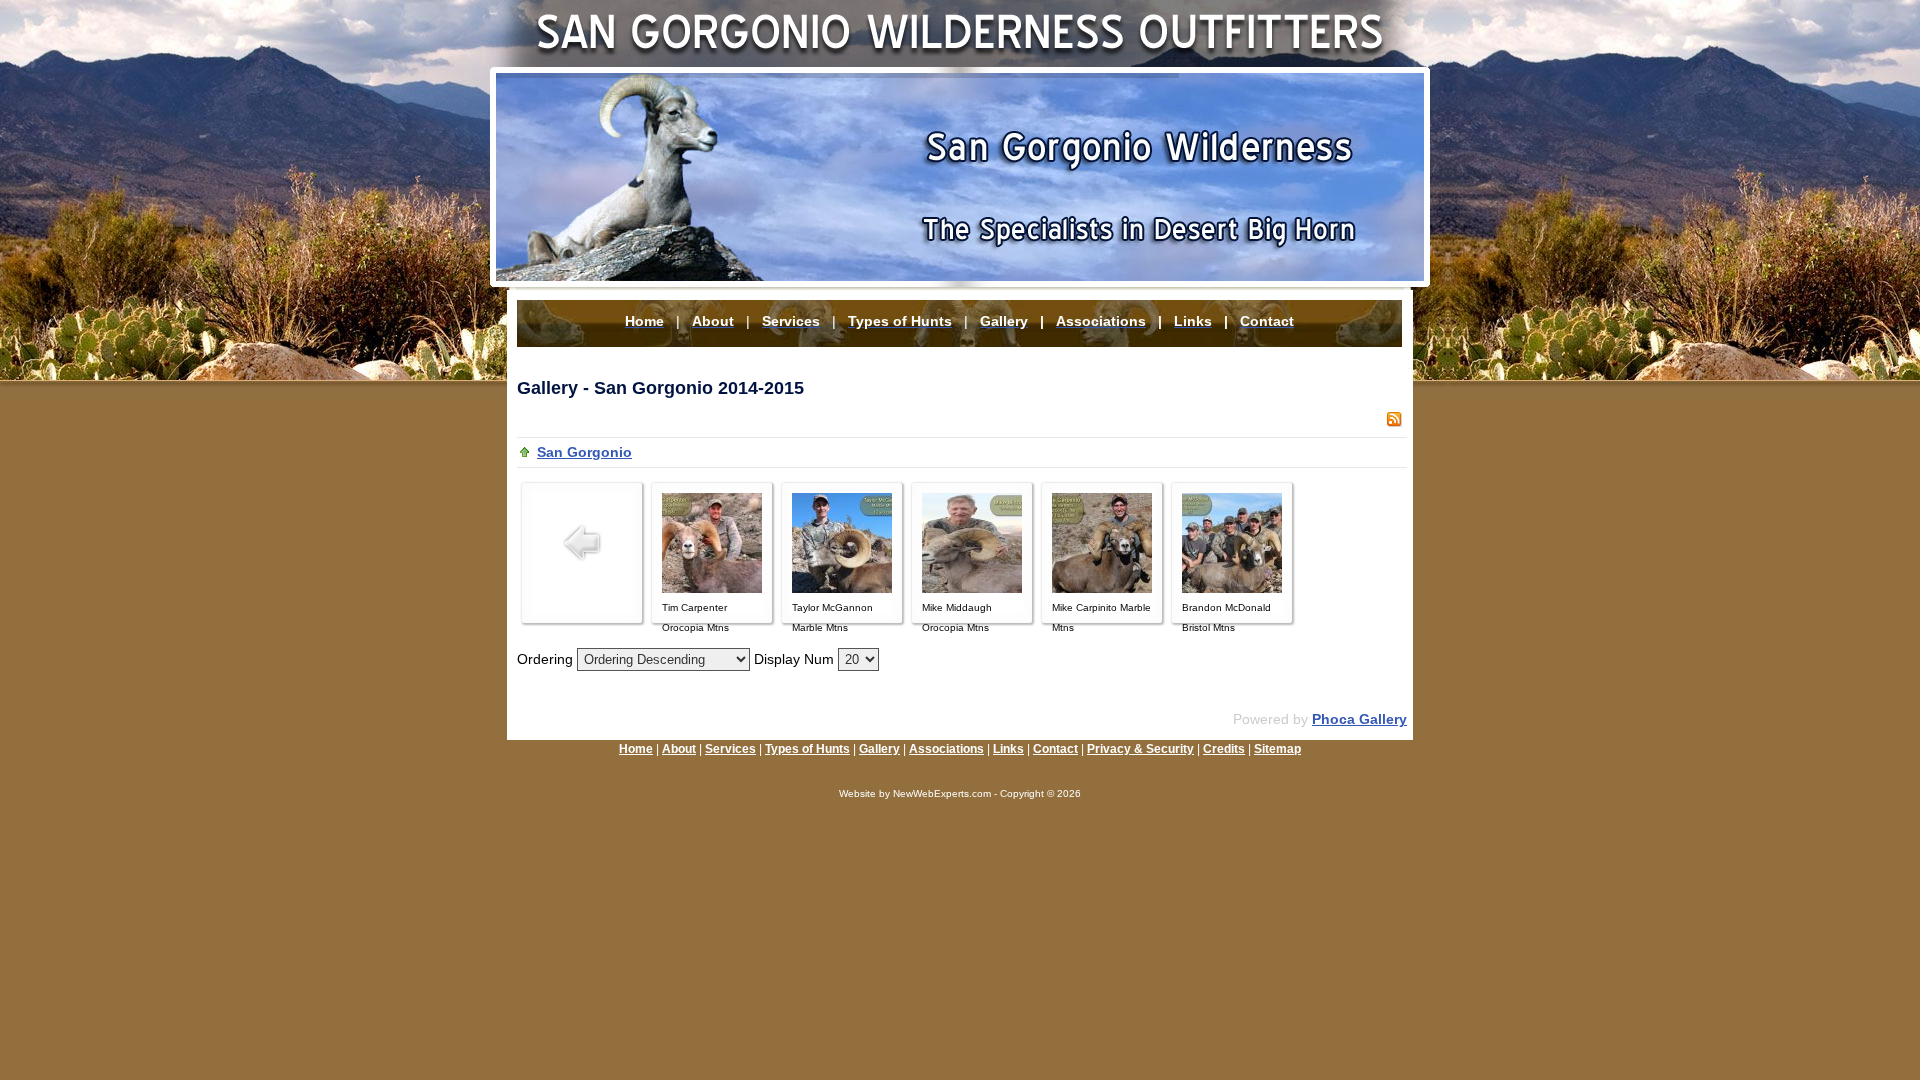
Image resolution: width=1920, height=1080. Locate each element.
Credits (1224, 749)
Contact (1055, 749)
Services (730, 749)
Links (1008, 749)
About (679, 749)
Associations (946, 749)
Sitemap (1277, 749)
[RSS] (1394, 422)
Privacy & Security (1140, 749)
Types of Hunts (807, 749)
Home (636, 749)
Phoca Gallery (1359, 719)
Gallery (879, 749)
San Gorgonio (584, 452)
